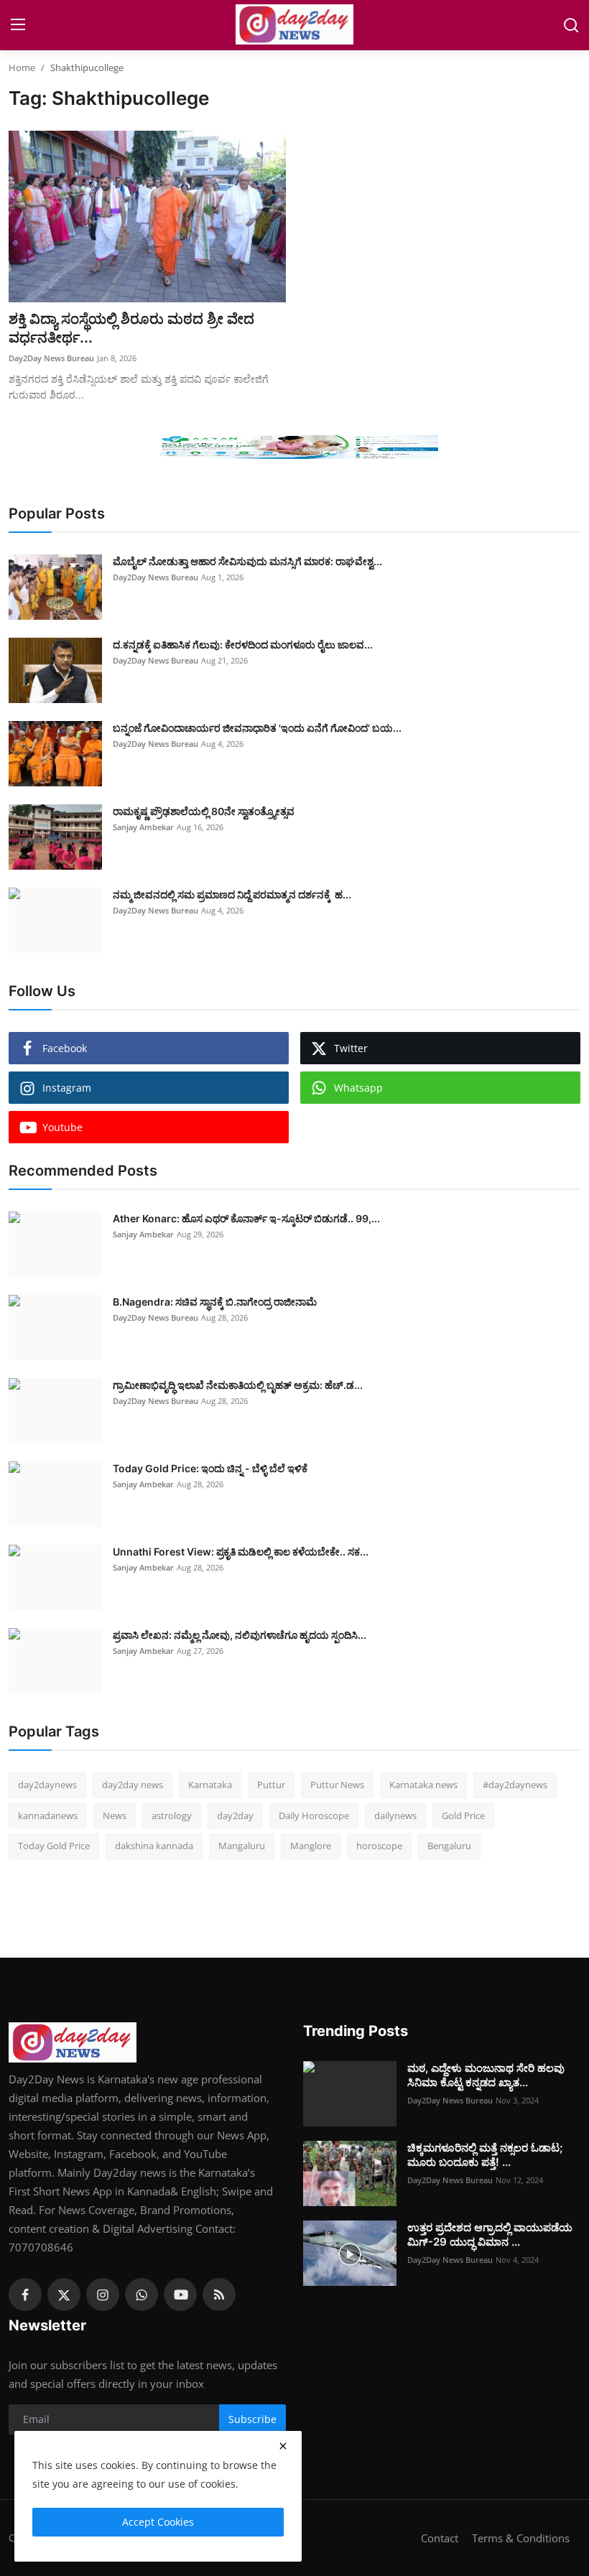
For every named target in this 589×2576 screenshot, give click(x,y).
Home (22, 68)
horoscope (379, 1846)
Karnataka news (423, 1785)
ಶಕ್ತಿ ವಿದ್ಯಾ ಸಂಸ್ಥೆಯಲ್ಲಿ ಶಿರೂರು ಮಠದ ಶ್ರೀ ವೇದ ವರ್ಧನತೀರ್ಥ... (131, 328)
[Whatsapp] (142, 2294)
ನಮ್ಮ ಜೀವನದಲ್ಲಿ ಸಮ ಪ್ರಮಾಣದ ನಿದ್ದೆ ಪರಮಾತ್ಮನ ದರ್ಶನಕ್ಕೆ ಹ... (232, 894)
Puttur (271, 1785)
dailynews (395, 1815)
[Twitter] (64, 2294)
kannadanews (48, 1815)
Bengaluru (449, 1846)
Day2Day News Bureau (51, 358)
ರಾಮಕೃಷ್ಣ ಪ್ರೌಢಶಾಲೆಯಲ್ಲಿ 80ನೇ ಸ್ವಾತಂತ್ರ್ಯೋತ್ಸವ (204, 811)
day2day (235, 1815)
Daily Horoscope (314, 1815)
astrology (172, 1815)
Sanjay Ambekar (143, 827)
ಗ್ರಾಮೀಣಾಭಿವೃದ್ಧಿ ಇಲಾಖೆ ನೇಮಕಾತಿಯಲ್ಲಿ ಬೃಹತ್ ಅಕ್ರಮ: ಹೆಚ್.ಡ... (238, 1385)
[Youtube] (180, 2294)
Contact (440, 2538)
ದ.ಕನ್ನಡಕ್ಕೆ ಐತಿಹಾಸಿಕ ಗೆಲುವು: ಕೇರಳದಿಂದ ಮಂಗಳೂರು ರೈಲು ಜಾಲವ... (243, 645)
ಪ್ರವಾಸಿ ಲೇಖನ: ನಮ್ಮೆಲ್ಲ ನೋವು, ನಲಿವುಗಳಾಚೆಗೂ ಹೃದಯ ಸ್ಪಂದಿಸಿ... (240, 1635)
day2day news (133, 1785)
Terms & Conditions (521, 2538)
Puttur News (337, 1785)
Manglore (311, 1846)
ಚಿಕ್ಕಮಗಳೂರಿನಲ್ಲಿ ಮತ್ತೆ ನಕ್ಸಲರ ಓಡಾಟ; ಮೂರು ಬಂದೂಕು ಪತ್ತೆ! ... (485, 2155)
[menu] (18, 25)
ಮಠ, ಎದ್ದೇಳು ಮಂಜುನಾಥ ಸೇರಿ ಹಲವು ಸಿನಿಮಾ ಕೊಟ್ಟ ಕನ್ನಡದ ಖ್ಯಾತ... (486, 2075)
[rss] (219, 2294)
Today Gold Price (54, 1846)
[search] (571, 25)
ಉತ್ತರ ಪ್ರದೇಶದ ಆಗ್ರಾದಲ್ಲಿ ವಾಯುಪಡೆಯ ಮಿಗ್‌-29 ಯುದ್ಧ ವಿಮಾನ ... (490, 2235)
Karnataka (210, 1785)
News (115, 1815)
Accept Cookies (158, 2522)
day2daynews (47, 1785)
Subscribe (252, 2419)
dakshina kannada (154, 1846)
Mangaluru (242, 1846)
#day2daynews (515, 1785)
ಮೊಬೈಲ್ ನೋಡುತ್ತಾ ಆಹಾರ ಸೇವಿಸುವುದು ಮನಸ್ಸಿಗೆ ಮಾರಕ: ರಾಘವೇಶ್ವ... (247, 561)
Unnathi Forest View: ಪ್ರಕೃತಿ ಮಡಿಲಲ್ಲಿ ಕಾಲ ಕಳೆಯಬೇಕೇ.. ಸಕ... (241, 1552)
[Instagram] (103, 2294)
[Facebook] (25, 2294)
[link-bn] (294, 447)
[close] (283, 2446)
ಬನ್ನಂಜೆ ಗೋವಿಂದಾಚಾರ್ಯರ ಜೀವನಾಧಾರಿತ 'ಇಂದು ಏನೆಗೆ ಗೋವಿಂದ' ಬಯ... (257, 728)
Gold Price (463, 1815)
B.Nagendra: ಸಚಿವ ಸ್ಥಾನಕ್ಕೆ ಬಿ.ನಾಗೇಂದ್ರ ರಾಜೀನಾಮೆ (215, 1302)
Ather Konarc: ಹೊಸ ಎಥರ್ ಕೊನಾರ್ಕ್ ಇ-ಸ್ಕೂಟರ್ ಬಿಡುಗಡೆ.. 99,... (246, 1218)
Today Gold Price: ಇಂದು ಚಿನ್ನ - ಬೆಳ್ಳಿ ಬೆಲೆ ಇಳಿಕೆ (210, 1468)
